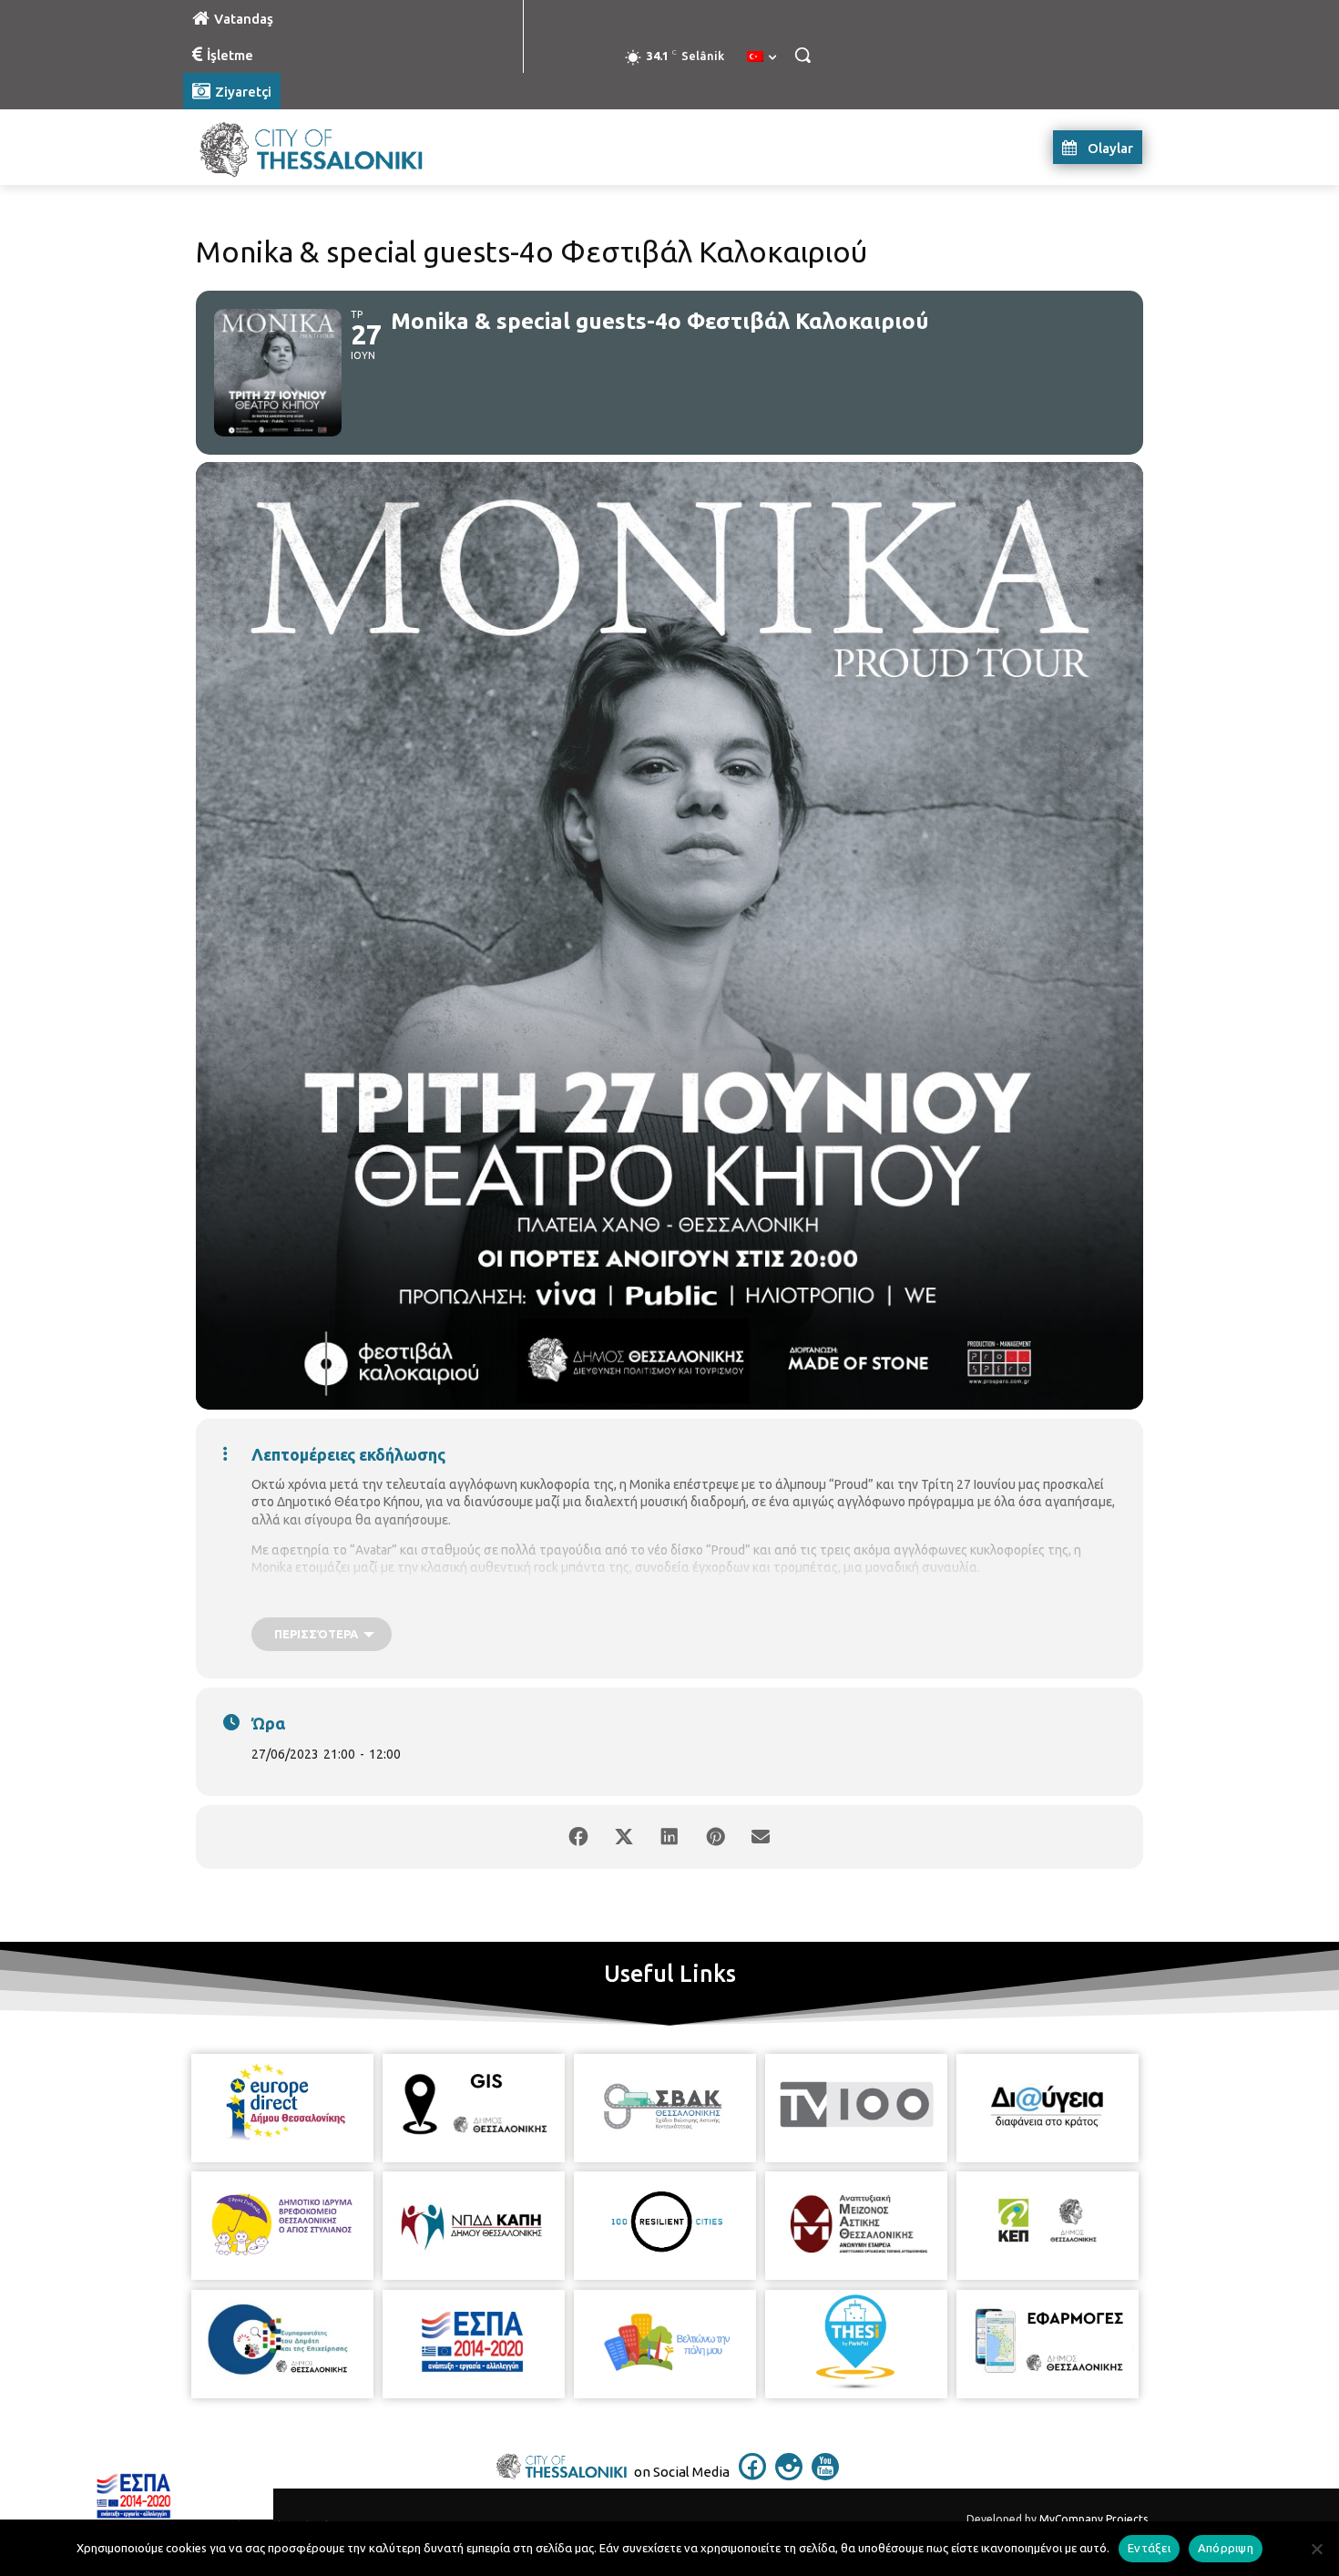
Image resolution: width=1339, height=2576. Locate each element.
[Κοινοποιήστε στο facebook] (578, 1837)
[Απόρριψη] (1316, 2549)
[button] (802, 55)
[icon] (752, 2475)
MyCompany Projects (1094, 2519)
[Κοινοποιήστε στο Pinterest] (715, 1837)
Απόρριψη (1226, 2548)
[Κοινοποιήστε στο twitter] (624, 1837)
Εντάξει (1149, 2548)
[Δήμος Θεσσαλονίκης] (329, 147)
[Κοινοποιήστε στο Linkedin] (669, 1837)
